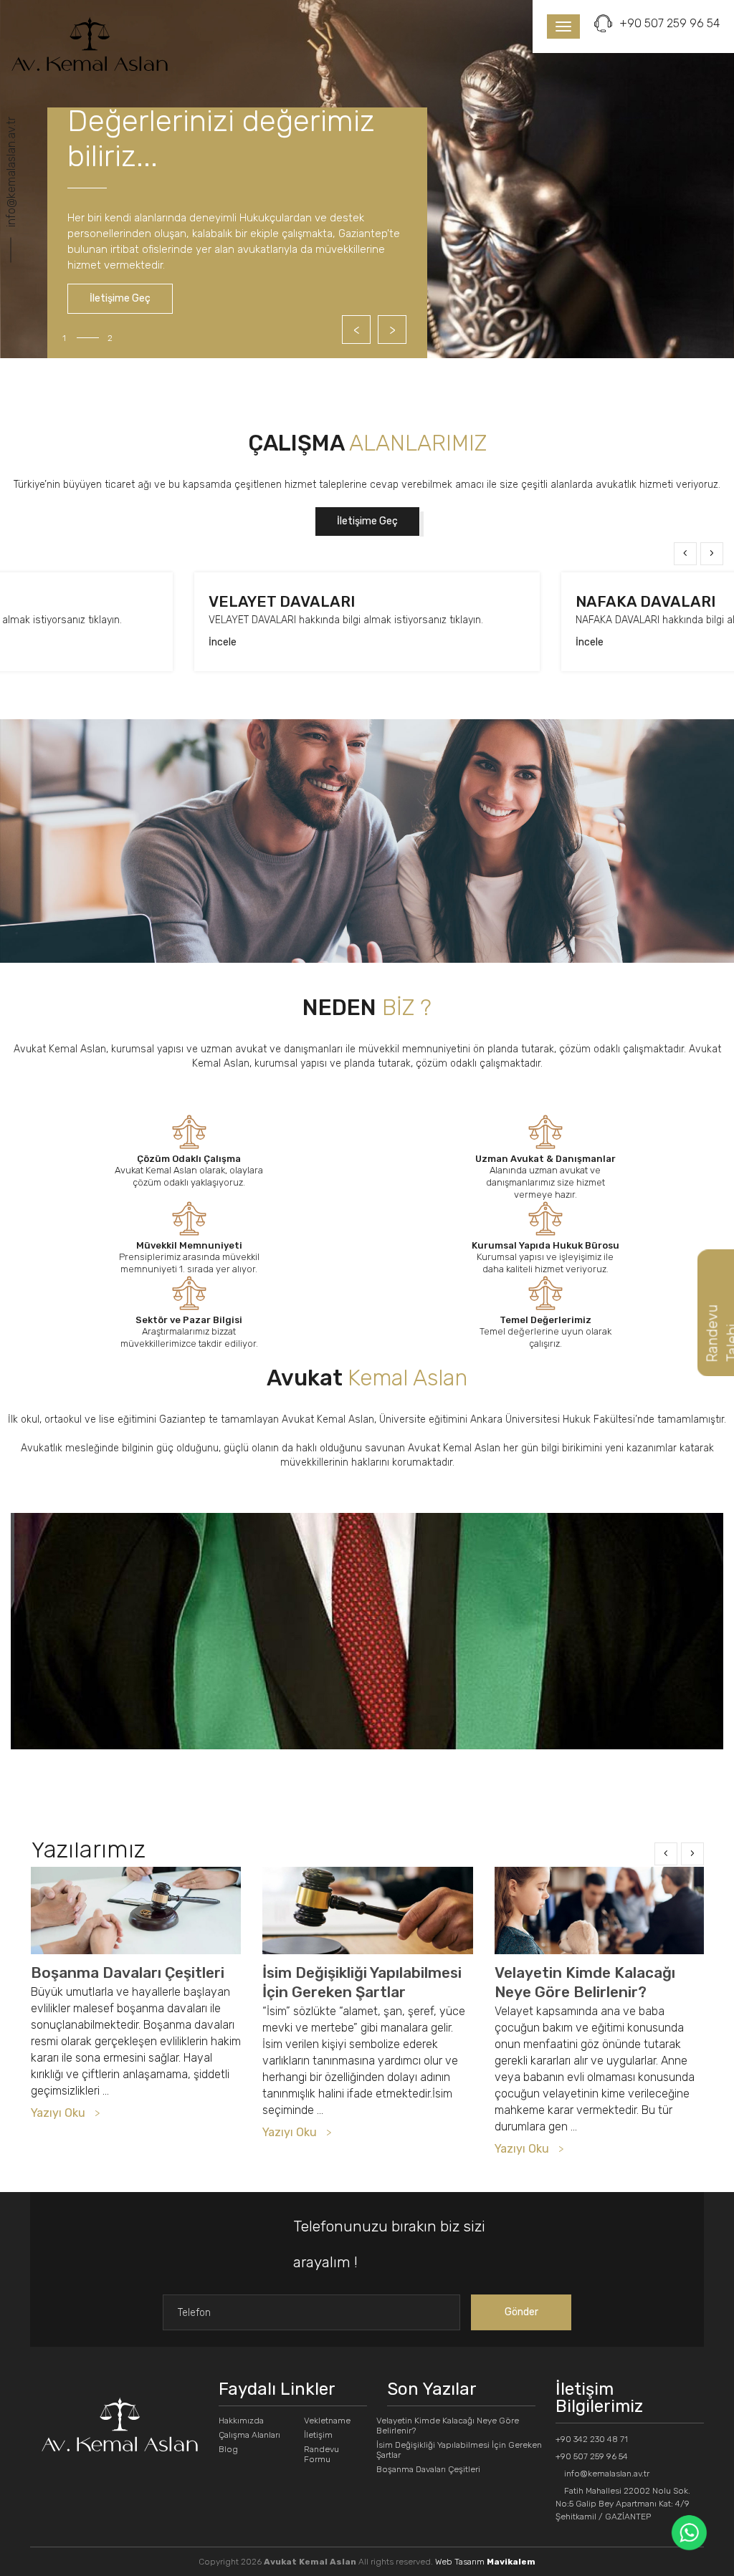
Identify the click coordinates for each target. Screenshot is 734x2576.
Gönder (521, 2312)
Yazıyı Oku (58, 2113)
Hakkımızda (241, 2421)
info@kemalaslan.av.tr (11, 172)
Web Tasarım (485, 2562)
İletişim (318, 2435)
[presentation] (685, 554)
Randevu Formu (321, 2454)
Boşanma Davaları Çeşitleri (128, 1972)
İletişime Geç (120, 298)
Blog (228, 2449)
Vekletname (327, 2421)
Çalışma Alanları (249, 2435)
